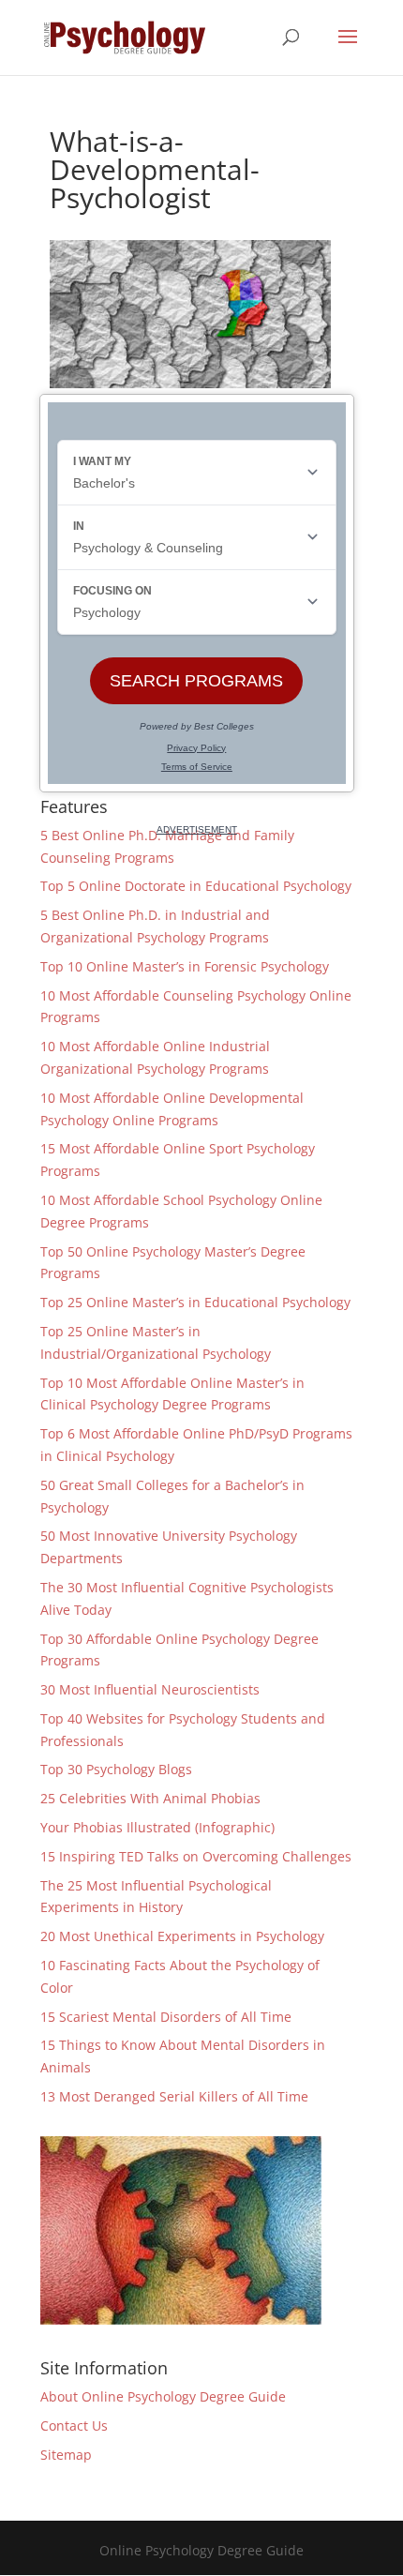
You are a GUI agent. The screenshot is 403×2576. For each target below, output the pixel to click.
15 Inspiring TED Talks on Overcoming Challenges (196, 1856)
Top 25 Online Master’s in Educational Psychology (195, 1302)
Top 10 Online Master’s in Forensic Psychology (185, 966)
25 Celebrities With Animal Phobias (150, 1798)
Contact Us (74, 2425)
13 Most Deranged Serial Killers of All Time (174, 2096)
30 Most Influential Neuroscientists (150, 1689)
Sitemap (66, 2455)
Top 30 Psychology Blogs (116, 1769)
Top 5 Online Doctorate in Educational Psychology (196, 886)
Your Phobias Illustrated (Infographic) (157, 1827)
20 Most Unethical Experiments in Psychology (182, 1936)
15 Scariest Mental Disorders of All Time (166, 2017)
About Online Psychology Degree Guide (163, 2396)
